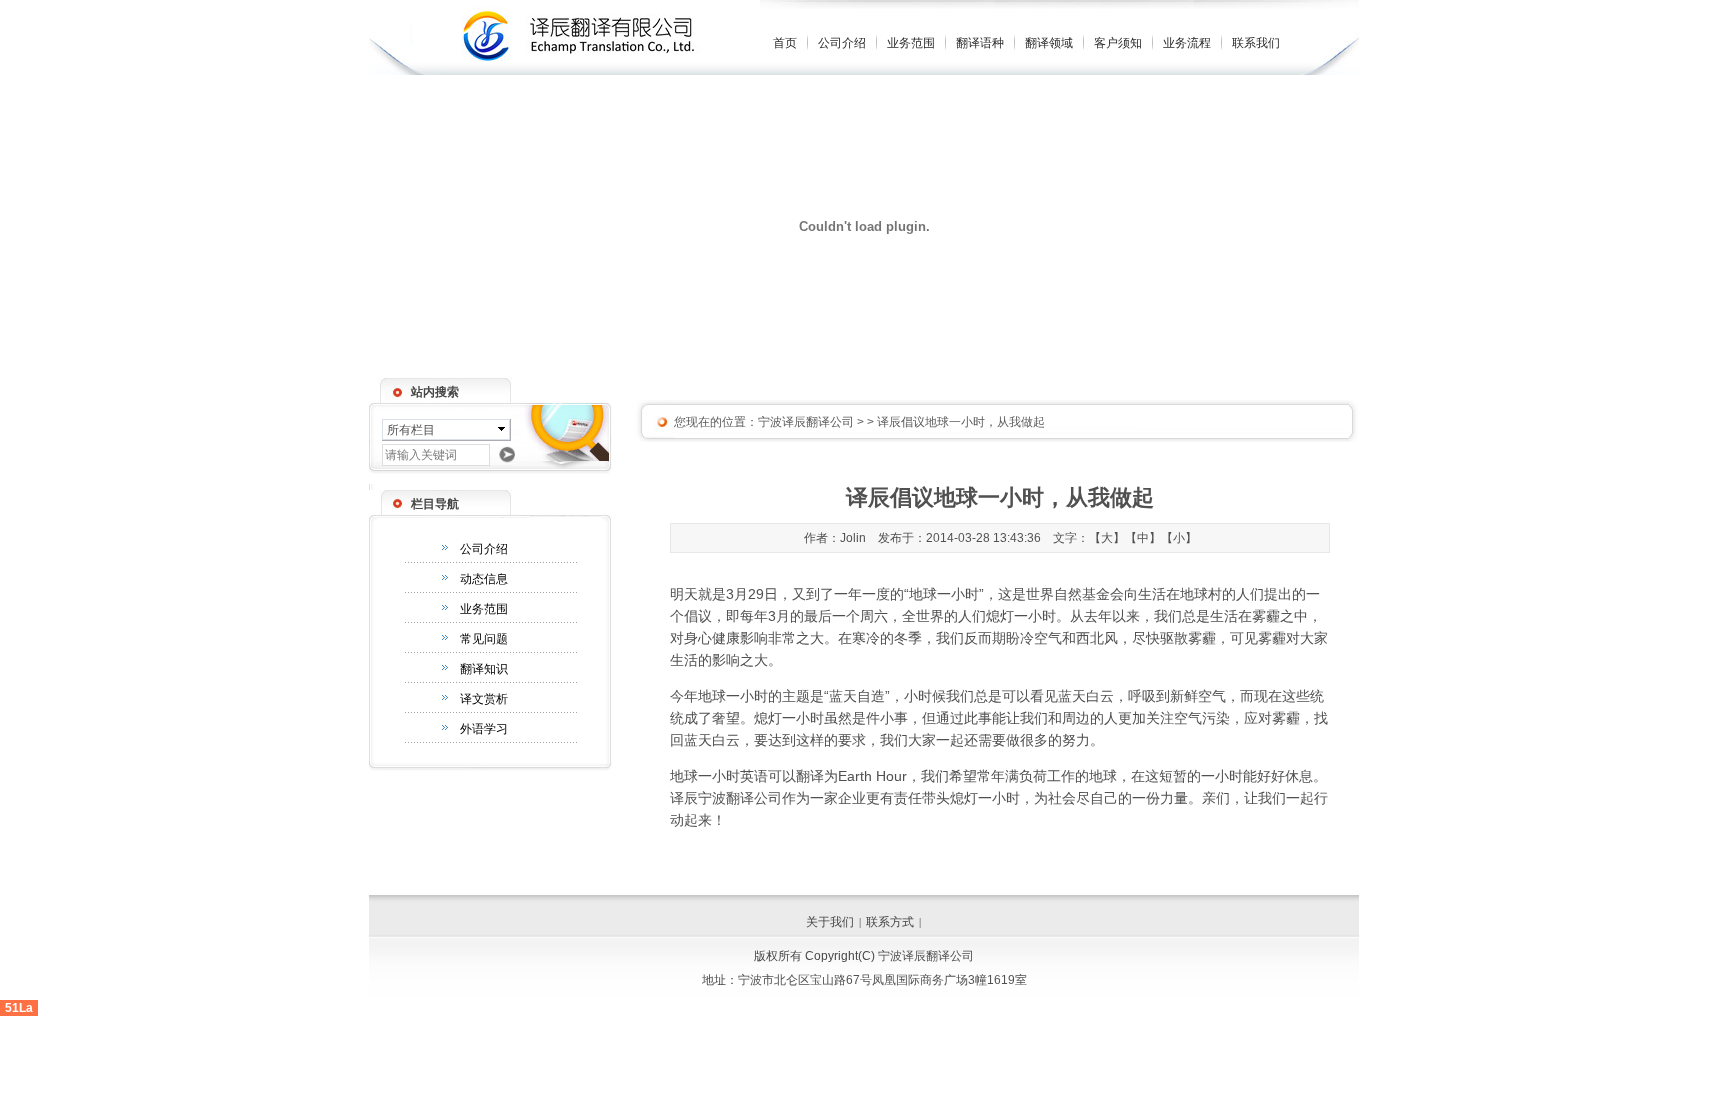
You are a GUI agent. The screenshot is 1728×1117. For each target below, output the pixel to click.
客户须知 (1118, 43)
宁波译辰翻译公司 (806, 422)
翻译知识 (484, 669)
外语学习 (484, 729)
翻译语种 (980, 43)
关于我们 (830, 922)
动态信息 (484, 579)
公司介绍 (842, 43)
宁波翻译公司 (740, 798)
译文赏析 (484, 699)
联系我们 (1256, 43)
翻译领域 (1049, 43)
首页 (785, 43)
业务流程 (1187, 43)
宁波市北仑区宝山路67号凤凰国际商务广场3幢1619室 (882, 980)
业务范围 (911, 43)
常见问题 (484, 639)
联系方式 (890, 922)
